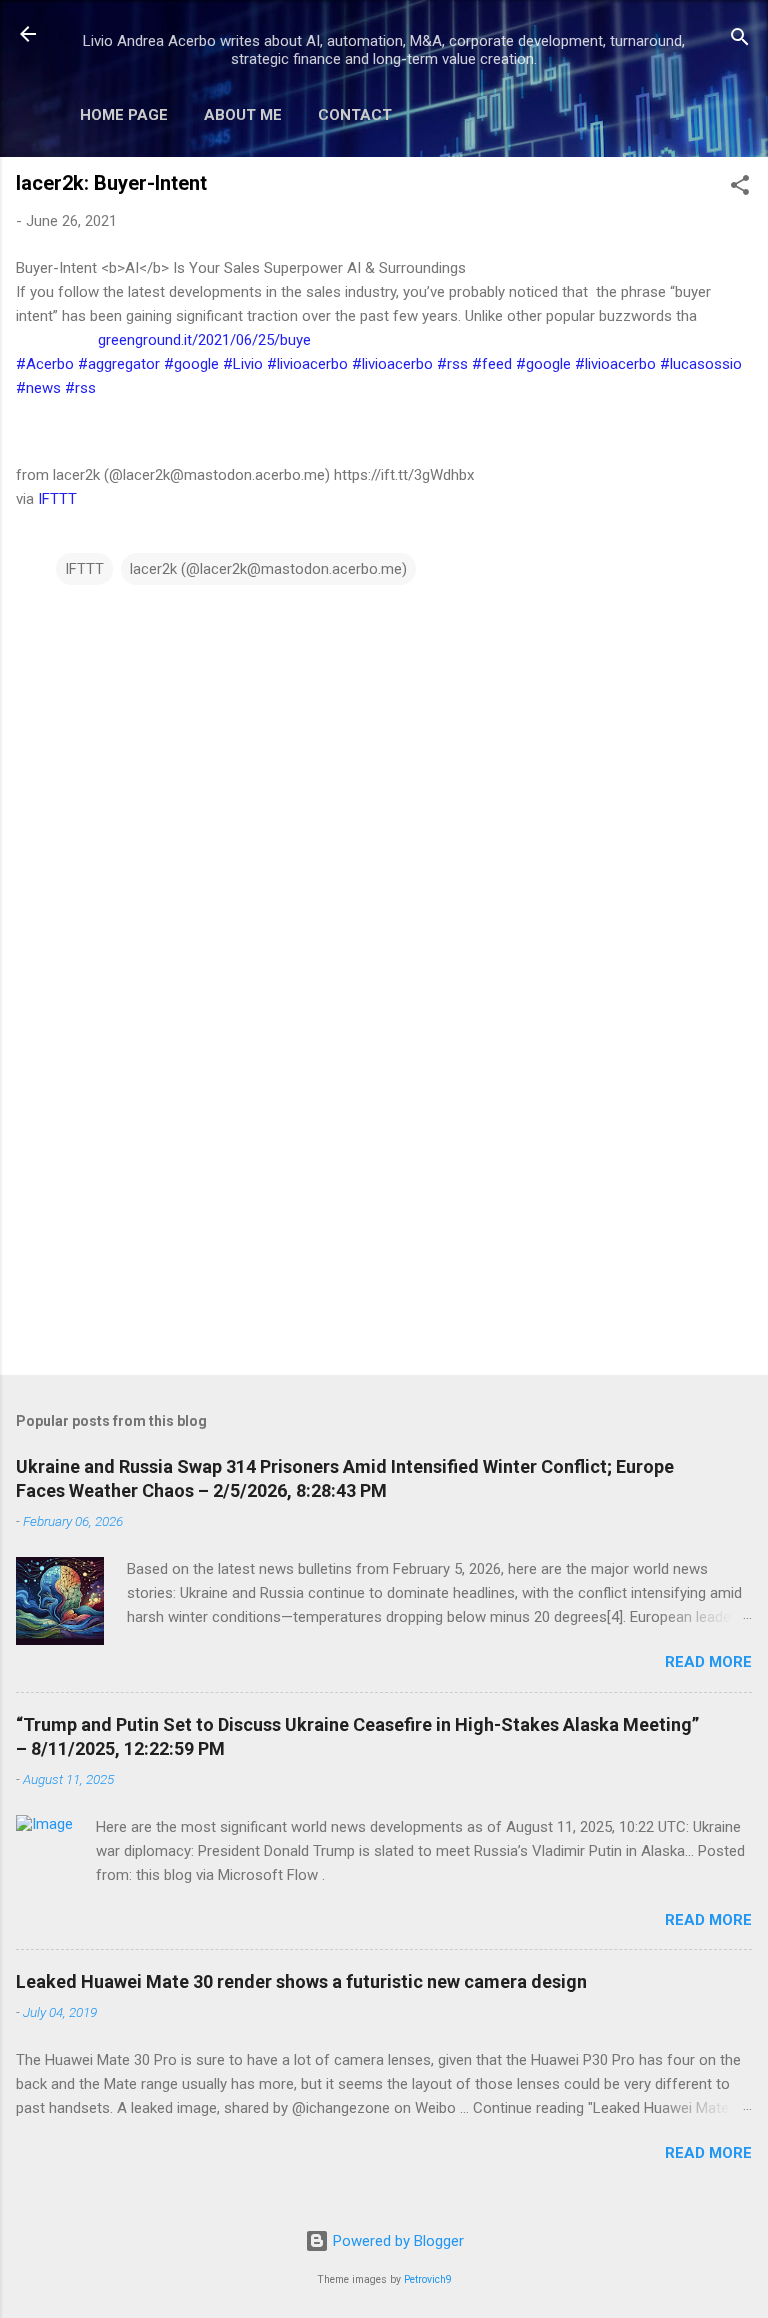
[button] (740, 188)
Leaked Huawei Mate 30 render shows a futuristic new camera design (301, 1981)
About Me (243, 115)
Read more (708, 1662)
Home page (124, 115)
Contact (355, 115)
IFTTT (57, 499)
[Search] (740, 40)
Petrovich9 (428, 2279)
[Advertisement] (384, 1203)
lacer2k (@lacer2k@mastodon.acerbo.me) (268, 569)
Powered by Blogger (396, 2241)
